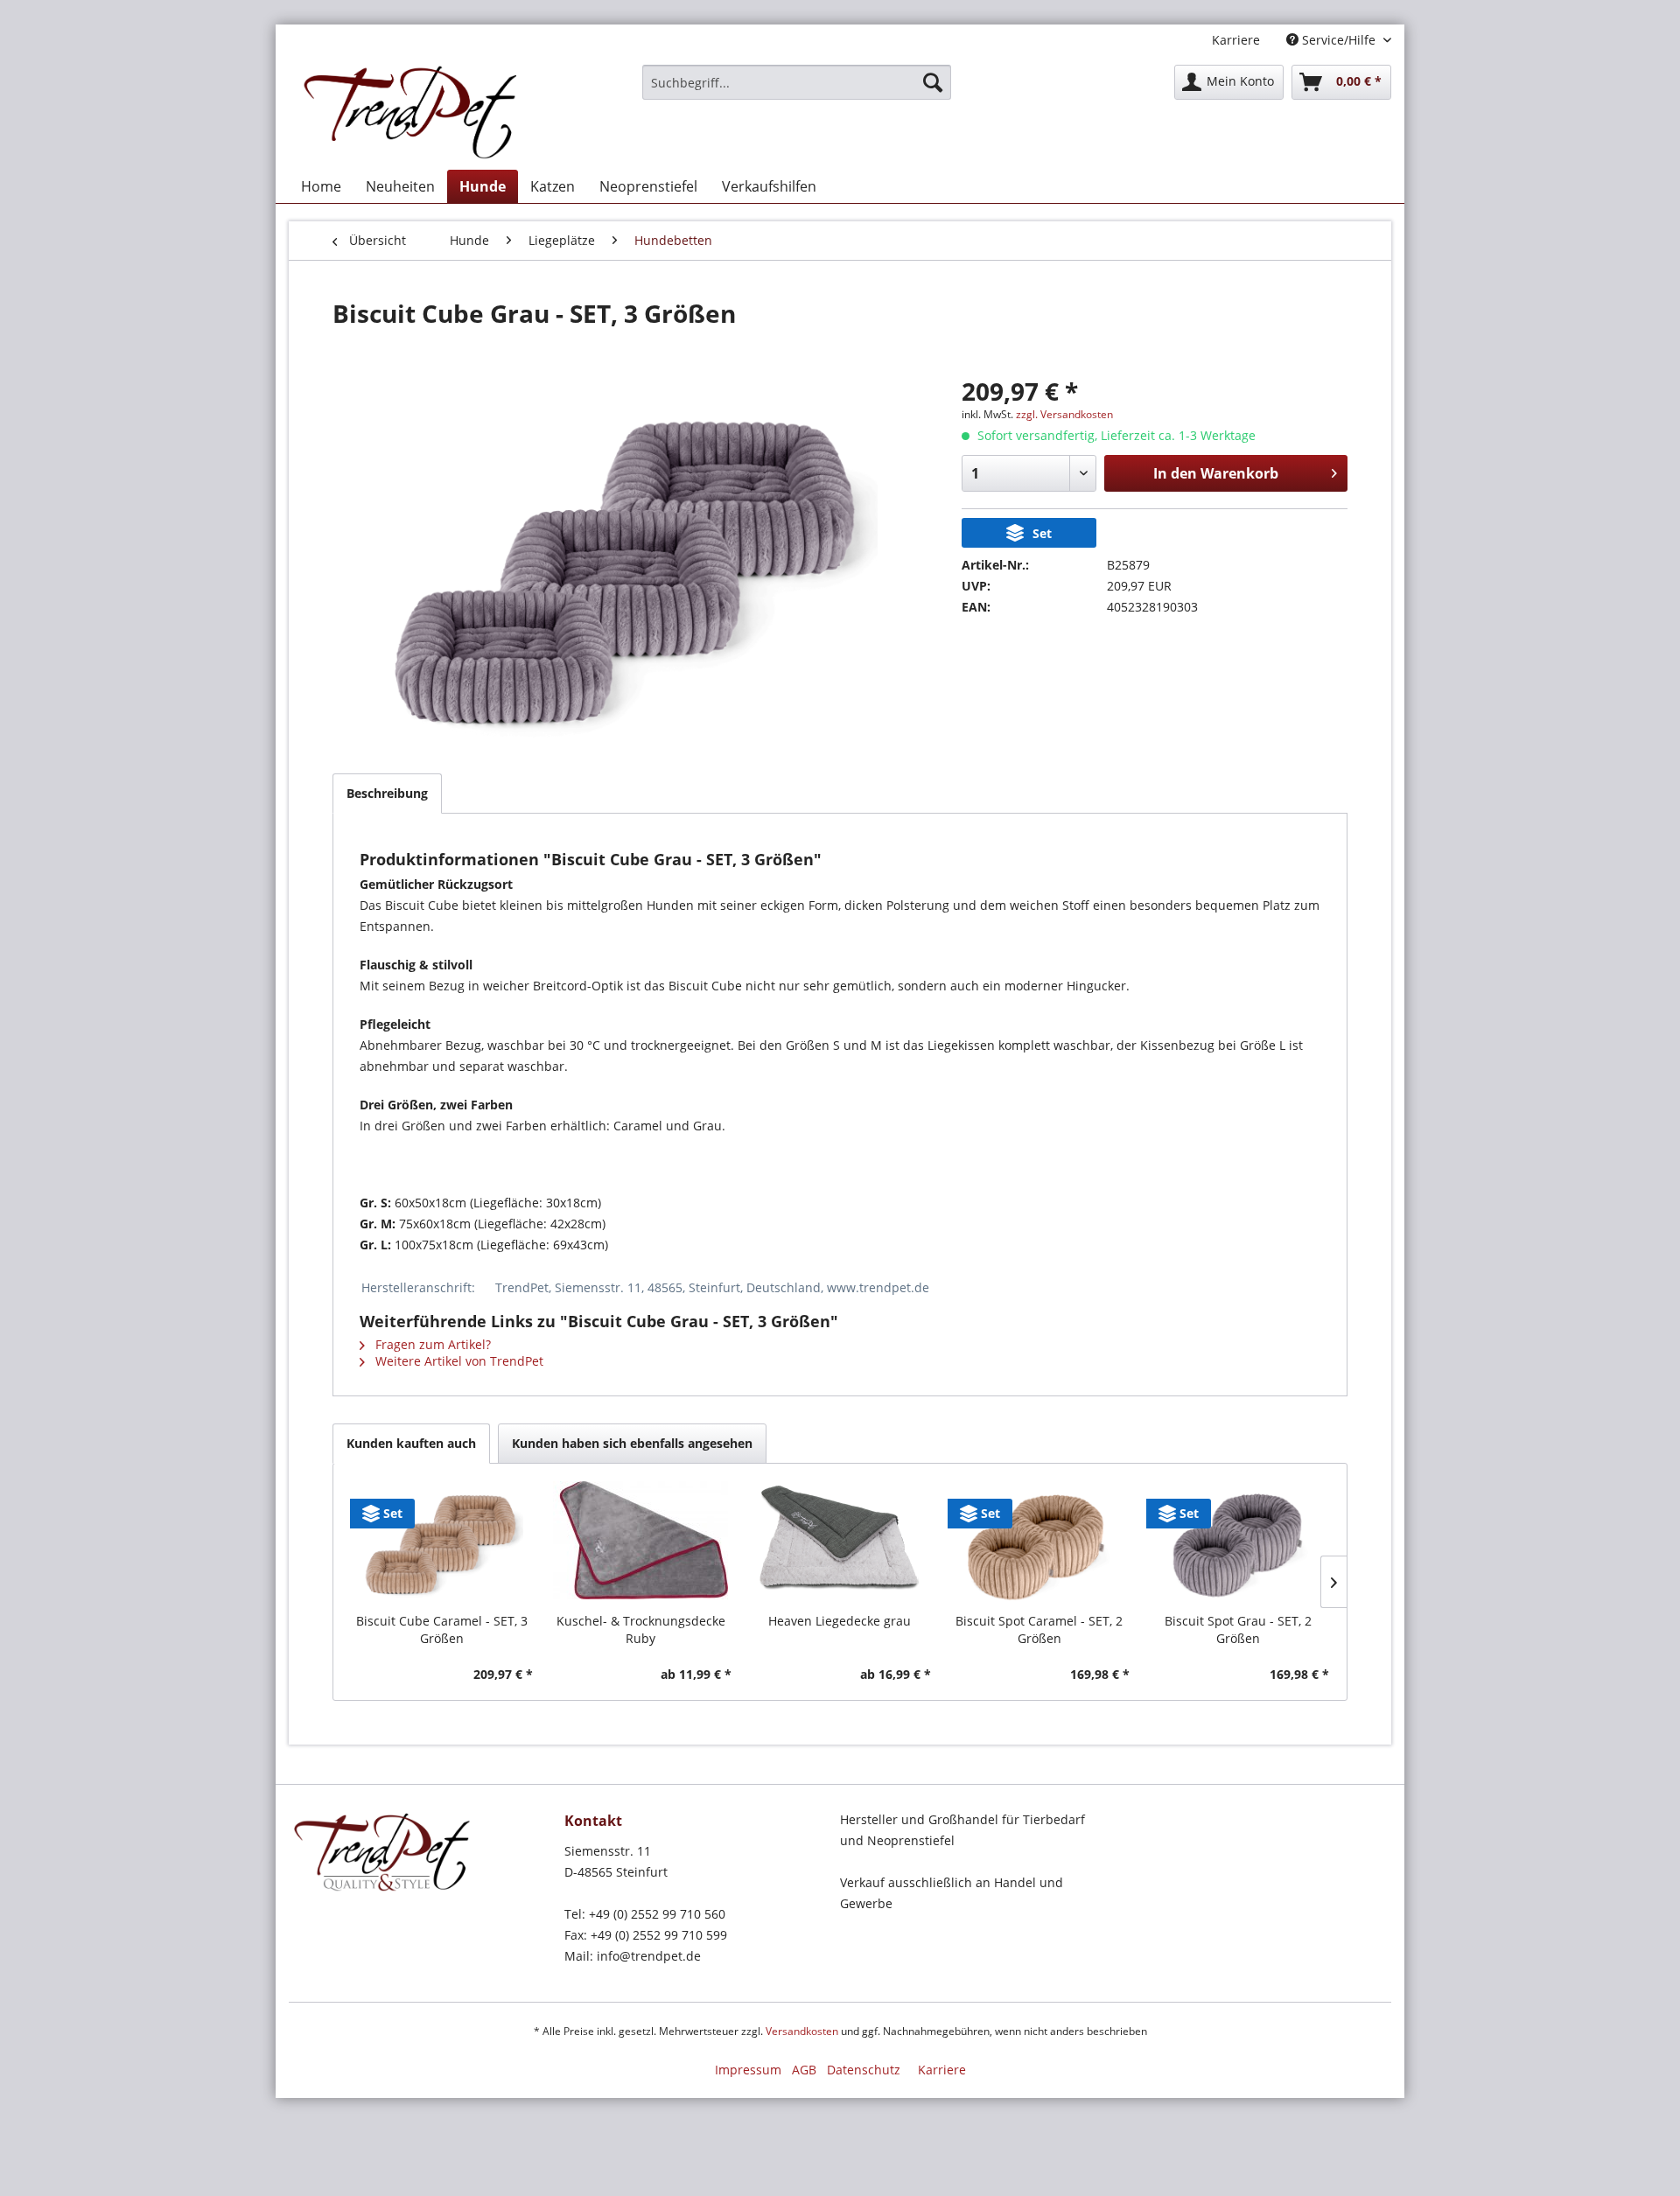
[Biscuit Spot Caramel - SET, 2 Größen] (1039, 1542)
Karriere (1236, 40)
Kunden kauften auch (411, 1443)
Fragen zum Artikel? (431, 1344)
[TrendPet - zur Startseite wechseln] (415, 113)
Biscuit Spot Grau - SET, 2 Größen (1238, 1630)
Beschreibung (387, 793)
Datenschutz (864, 2070)
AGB (804, 2070)
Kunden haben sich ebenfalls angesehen (632, 1443)
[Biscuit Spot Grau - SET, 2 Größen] (1238, 1542)
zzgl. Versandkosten (1064, 414)
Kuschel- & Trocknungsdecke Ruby (641, 1630)
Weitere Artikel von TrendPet (458, 1361)
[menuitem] (797, 82)
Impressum (748, 2070)
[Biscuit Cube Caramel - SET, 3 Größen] (442, 1542)
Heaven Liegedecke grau (840, 1621)
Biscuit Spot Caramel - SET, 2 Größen (1039, 1630)
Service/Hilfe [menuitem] (1339, 40)
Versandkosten (802, 2031)
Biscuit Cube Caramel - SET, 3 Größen (442, 1630)
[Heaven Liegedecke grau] (840, 1542)
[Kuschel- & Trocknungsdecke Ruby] (641, 1542)
